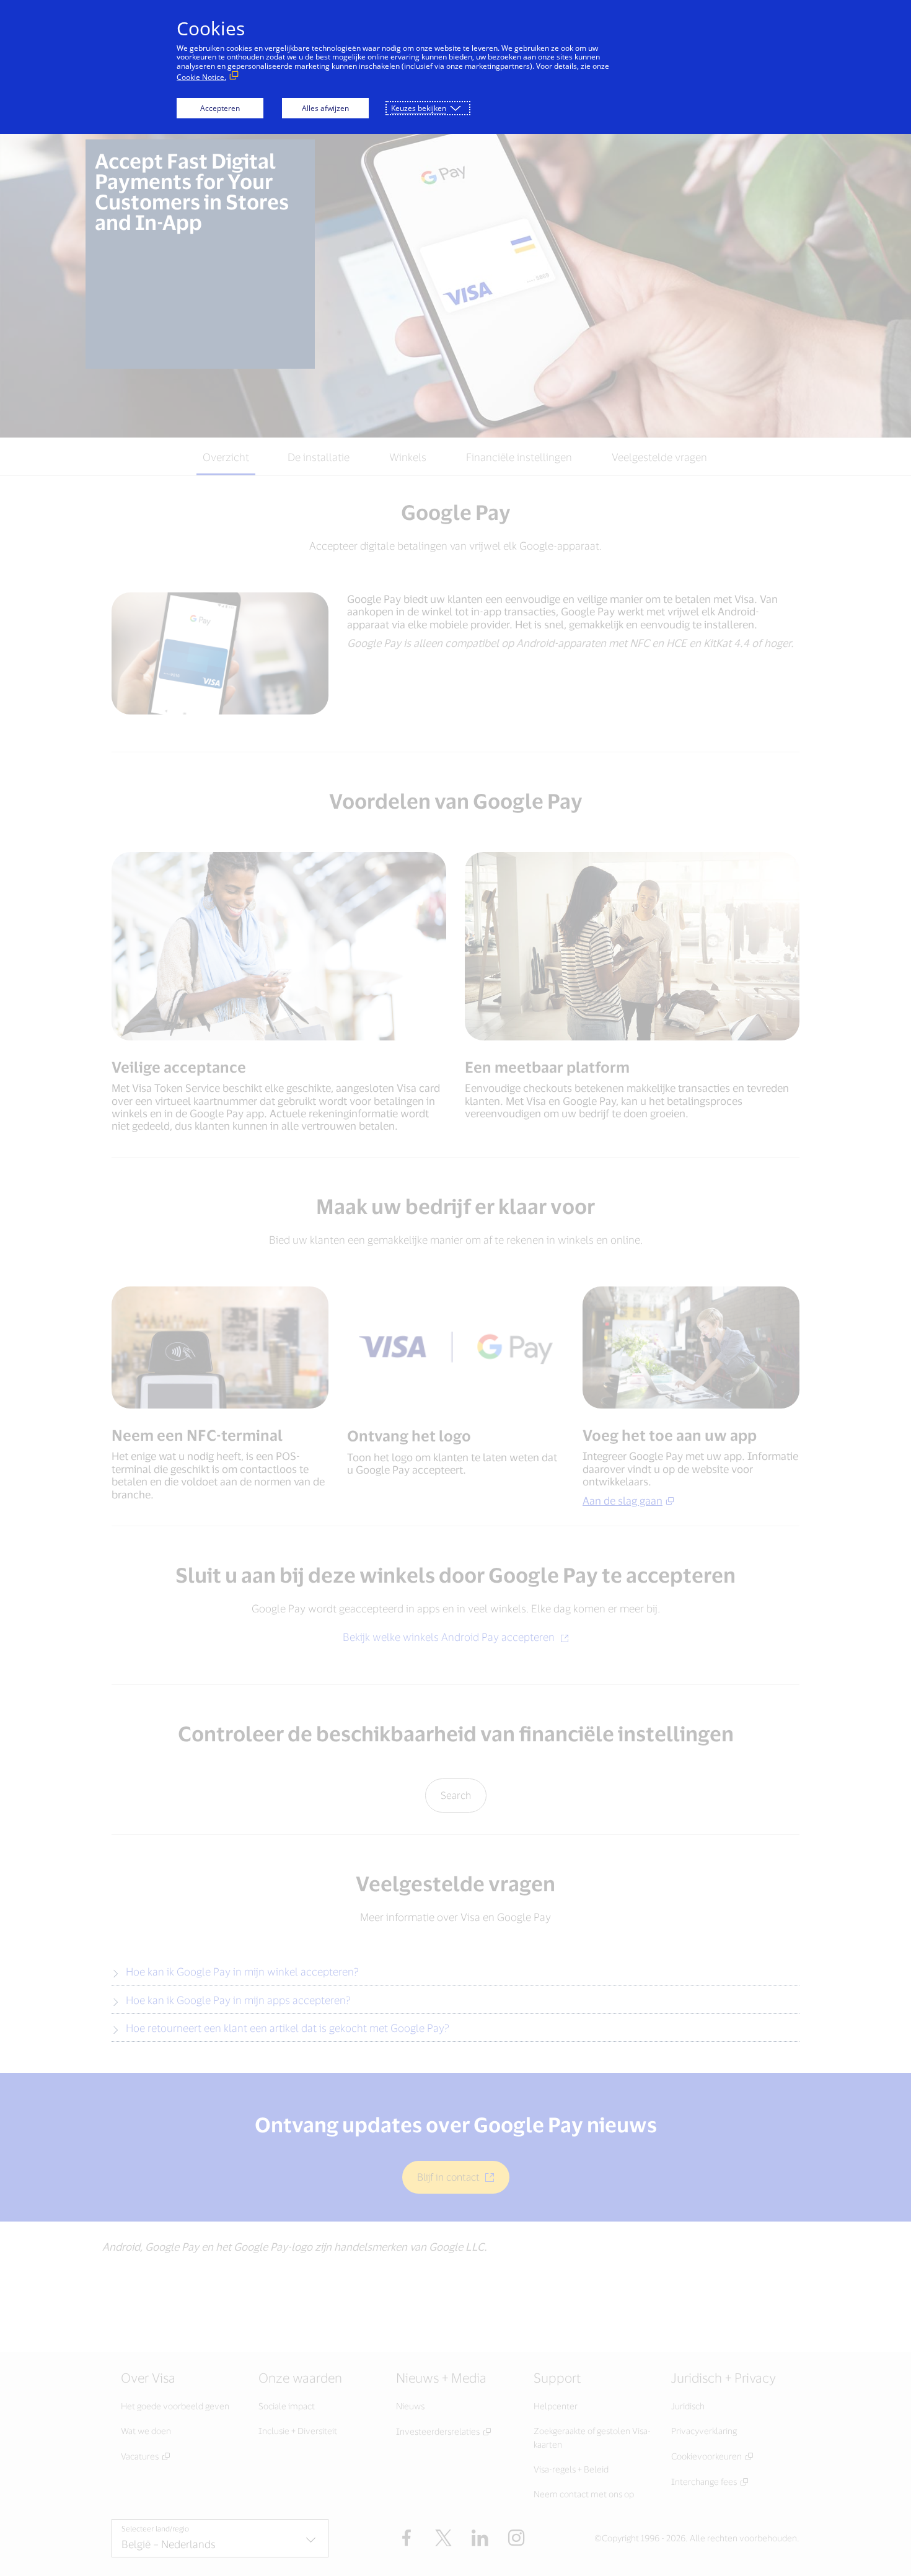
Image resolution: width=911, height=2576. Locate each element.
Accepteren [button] (220, 108)
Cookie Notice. (201, 77)
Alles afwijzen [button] (325, 108)
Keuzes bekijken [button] (419, 108)
